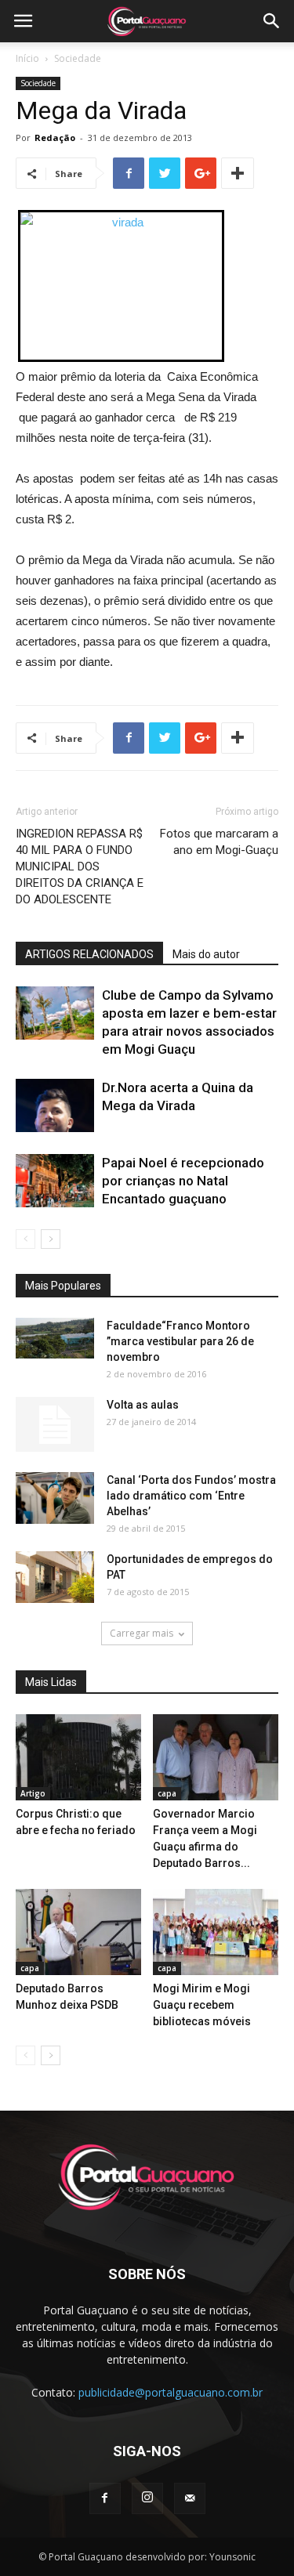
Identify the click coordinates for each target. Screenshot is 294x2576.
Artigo (33, 1793)
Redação (55, 137)
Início (27, 58)
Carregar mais (142, 1633)
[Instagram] (147, 2498)
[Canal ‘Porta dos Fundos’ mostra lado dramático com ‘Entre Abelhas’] (55, 1498)
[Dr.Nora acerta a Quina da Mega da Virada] (55, 1106)
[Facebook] (105, 2498)
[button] (272, 21)
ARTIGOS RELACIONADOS (89, 954)
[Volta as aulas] (55, 1424)
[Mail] (190, 2498)
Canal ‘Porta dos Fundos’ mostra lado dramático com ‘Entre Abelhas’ (191, 1496)
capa (167, 1793)
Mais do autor (206, 954)
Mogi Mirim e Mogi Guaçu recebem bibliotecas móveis (202, 2005)
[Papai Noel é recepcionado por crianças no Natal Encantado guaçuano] (55, 1181)
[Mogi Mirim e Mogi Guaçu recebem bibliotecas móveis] (216, 1932)
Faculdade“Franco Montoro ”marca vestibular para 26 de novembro (180, 1341)
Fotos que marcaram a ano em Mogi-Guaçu (219, 842)
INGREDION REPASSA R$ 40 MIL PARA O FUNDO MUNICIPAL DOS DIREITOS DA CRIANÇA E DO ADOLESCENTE (80, 867)
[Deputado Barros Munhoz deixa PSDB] (78, 1932)
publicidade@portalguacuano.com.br (171, 2392)
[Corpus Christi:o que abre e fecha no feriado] (78, 1757)
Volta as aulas (143, 1405)
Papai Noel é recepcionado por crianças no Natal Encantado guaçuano (183, 1181)
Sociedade (78, 58)
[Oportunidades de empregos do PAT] (55, 1577)
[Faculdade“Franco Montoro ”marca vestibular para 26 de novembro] (55, 1338)
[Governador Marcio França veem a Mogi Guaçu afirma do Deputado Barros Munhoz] (216, 1757)
